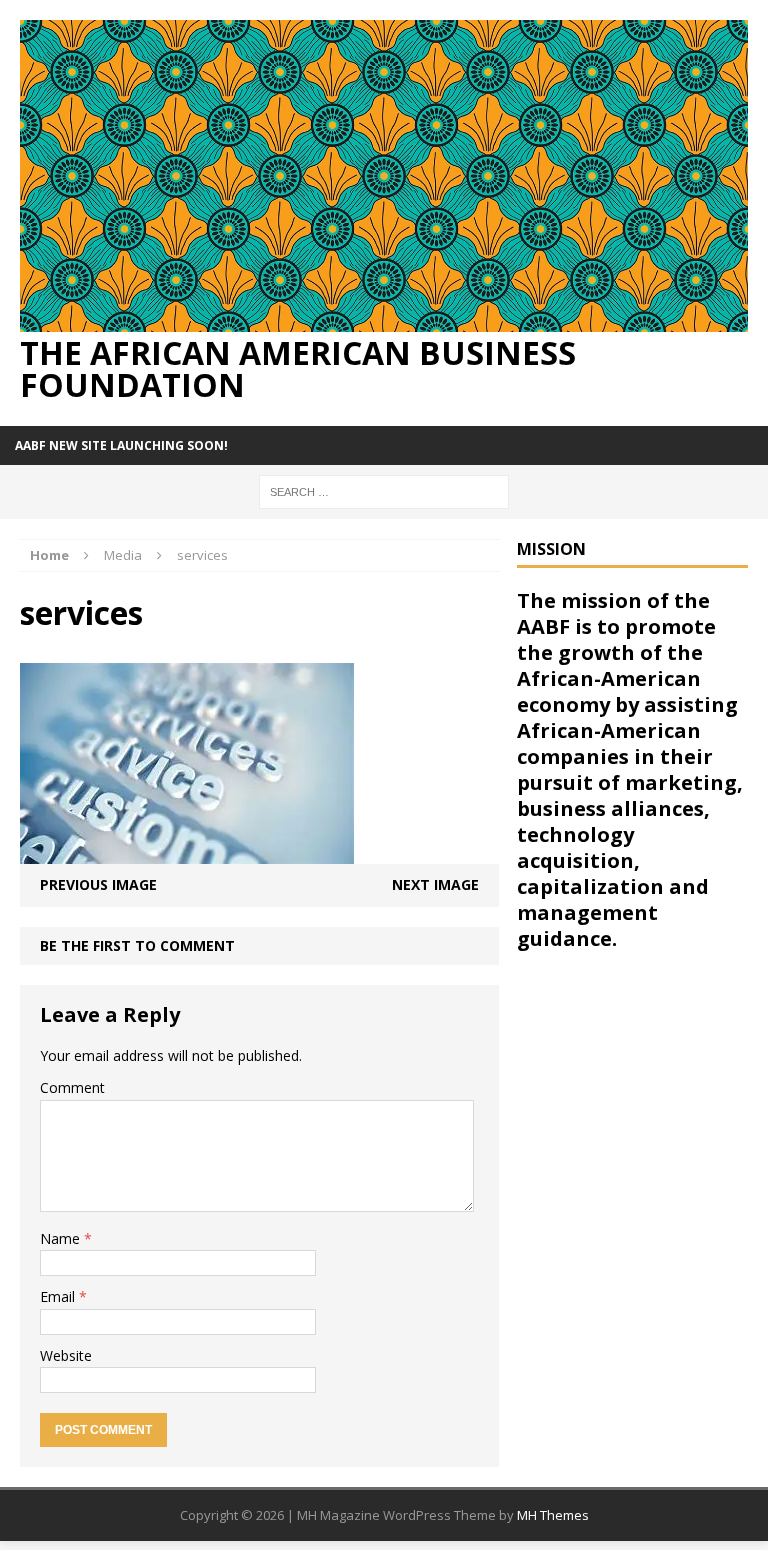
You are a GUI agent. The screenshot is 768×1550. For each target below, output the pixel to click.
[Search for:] (384, 490)
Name (62, 1238)
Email (59, 1296)
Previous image (98, 884)
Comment (72, 1087)
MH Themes (553, 1515)
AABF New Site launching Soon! (121, 445)
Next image (435, 884)
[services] (187, 852)
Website (66, 1355)
